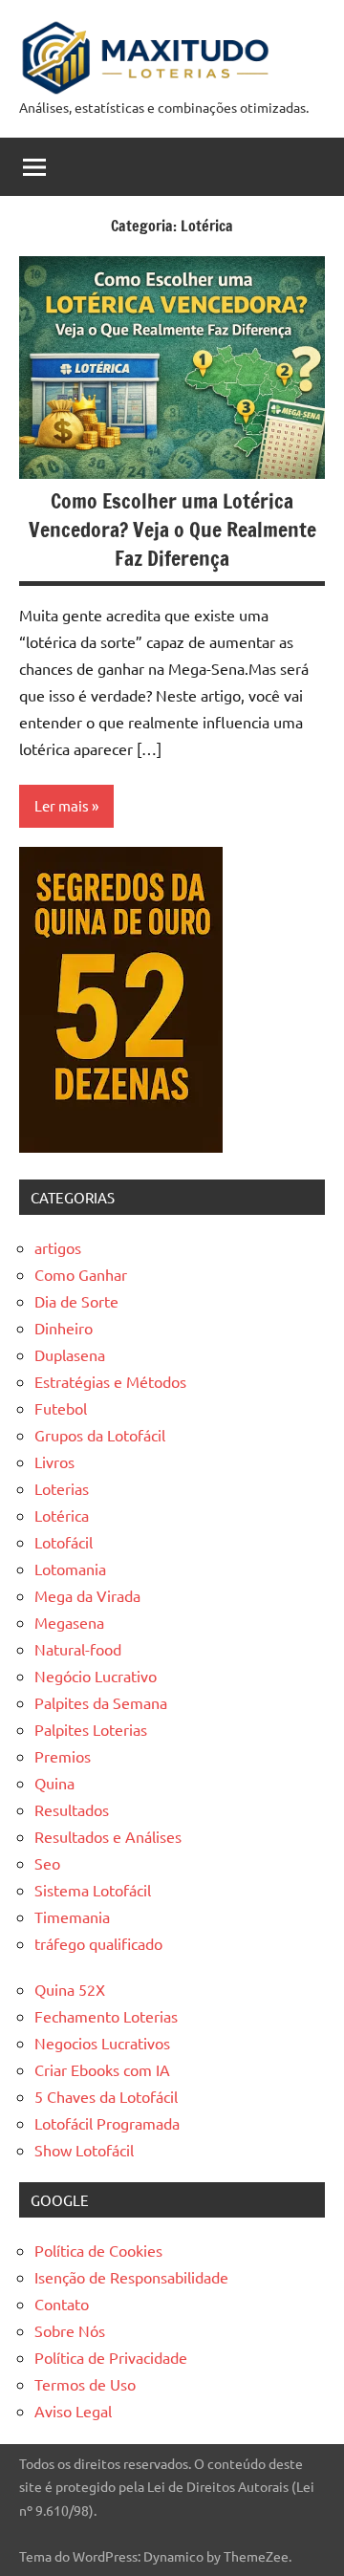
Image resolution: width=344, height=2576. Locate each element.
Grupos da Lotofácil (100, 1435)
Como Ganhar (81, 1274)
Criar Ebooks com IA (102, 2069)
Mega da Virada (87, 1595)
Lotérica (62, 1515)
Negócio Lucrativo (96, 1676)
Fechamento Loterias (106, 2016)
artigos (58, 1247)
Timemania (72, 1916)
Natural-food (78, 1649)
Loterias (62, 1488)
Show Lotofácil (84, 2150)
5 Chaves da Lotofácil (106, 2096)
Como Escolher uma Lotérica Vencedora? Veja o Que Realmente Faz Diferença (172, 529)
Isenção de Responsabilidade (131, 2277)
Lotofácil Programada (107, 2123)
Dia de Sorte (76, 1301)
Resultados (72, 1809)
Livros (54, 1461)
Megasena (69, 1622)
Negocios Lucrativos (102, 2043)
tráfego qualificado (98, 1943)
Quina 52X (70, 1989)
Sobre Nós (70, 2330)
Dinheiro (64, 1328)
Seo (47, 1863)
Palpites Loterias (91, 1729)
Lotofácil (64, 1542)
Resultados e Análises (108, 1836)
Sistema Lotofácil (93, 1890)
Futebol (61, 1408)
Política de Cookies (98, 2250)
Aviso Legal (73, 2411)
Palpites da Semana (101, 1702)
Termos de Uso (85, 2384)
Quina (54, 1783)
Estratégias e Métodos (110, 1381)
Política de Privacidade (111, 2357)
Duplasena (70, 1354)
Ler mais (62, 805)
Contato (62, 2304)
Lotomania (70, 1569)
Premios (63, 1756)
